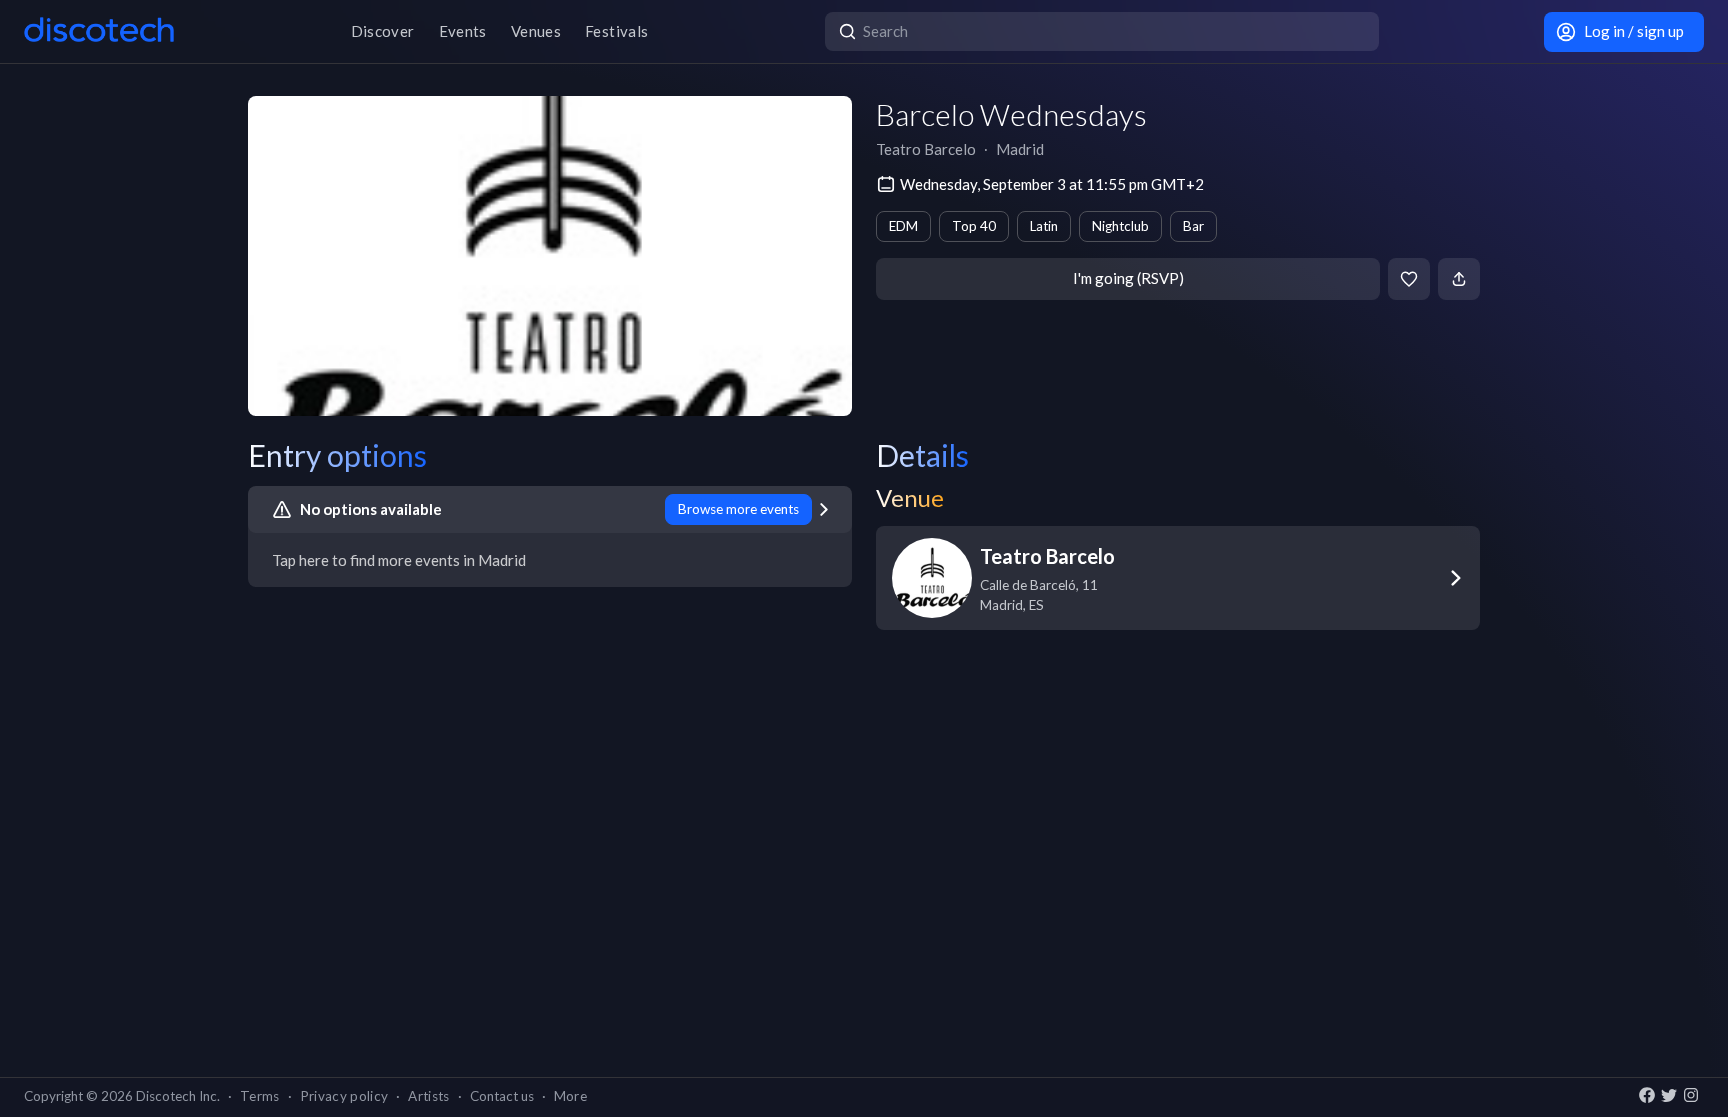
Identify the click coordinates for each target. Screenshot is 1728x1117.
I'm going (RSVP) (1128, 278)
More (570, 1096)
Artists (428, 1096)
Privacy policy (344, 1096)
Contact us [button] (502, 1096)
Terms (260, 1096)
